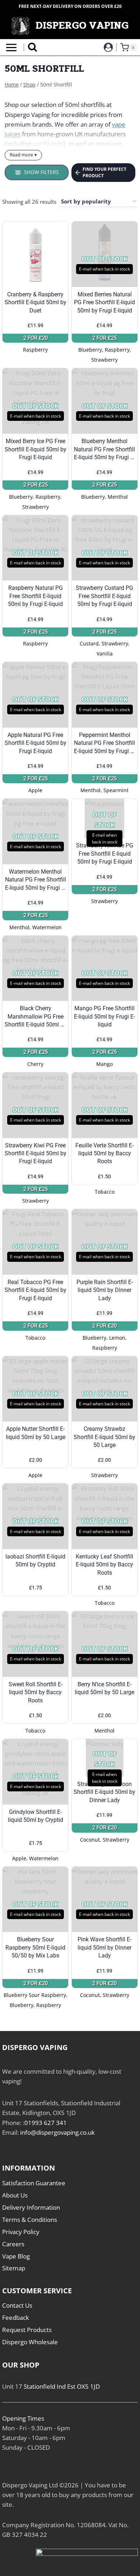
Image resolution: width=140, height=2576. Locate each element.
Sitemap (14, 2268)
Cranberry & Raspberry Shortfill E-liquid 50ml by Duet (36, 302)
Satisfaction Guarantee (34, 2183)
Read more (21, 155)
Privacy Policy (21, 2232)
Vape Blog (16, 2256)
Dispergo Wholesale (30, 2342)
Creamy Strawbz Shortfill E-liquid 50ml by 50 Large (104, 1437)
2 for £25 (104, 338)
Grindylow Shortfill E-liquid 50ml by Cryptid (36, 1816)
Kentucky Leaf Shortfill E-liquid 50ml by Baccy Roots (104, 1565)
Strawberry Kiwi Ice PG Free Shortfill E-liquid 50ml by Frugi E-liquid (105, 854)
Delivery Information (31, 2207)
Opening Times (23, 2418)
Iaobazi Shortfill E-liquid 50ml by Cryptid (35, 1560)
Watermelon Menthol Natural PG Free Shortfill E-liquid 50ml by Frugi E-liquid (36, 880)
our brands (48, 144)
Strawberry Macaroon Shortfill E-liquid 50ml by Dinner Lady (104, 1792)
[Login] (108, 47)
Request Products (27, 2330)
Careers (13, 2244)
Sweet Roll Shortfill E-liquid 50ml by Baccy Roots (36, 1692)
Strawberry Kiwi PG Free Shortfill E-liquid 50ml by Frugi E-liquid (36, 1153)
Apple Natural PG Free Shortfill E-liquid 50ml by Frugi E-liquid (36, 743)
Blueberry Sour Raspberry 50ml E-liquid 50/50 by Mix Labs (35, 1947)
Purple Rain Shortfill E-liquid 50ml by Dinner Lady (105, 1290)
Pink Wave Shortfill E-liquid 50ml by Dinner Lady (104, 1947)
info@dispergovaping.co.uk (57, 2132)
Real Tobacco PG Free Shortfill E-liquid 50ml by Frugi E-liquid (36, 1290)
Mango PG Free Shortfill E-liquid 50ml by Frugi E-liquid (104, 1016)
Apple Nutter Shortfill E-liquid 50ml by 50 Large (36, 1433)
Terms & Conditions (30, 2220)
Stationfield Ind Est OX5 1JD (62, 2386)
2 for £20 (36, 338)
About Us (15, 2195)
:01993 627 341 (45, 2123)
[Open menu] (10, 48)
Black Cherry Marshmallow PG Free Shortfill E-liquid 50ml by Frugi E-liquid (36, 1017)
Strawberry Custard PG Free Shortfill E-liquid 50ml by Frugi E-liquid (104, 596)
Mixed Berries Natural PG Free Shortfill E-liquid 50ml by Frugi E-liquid (104, 302)
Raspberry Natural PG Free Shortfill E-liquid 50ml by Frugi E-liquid (35, 596)
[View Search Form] (32, 48)
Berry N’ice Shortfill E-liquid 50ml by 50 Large (104, 1688)
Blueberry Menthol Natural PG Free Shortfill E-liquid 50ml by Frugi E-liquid (104, 450)
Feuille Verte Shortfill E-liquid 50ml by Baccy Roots (104, 1153)
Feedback (16, 2318)
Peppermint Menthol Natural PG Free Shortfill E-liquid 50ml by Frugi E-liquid (104, 743)
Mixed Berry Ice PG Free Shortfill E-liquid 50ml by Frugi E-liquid (36, 449)
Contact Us (17, 2305)
